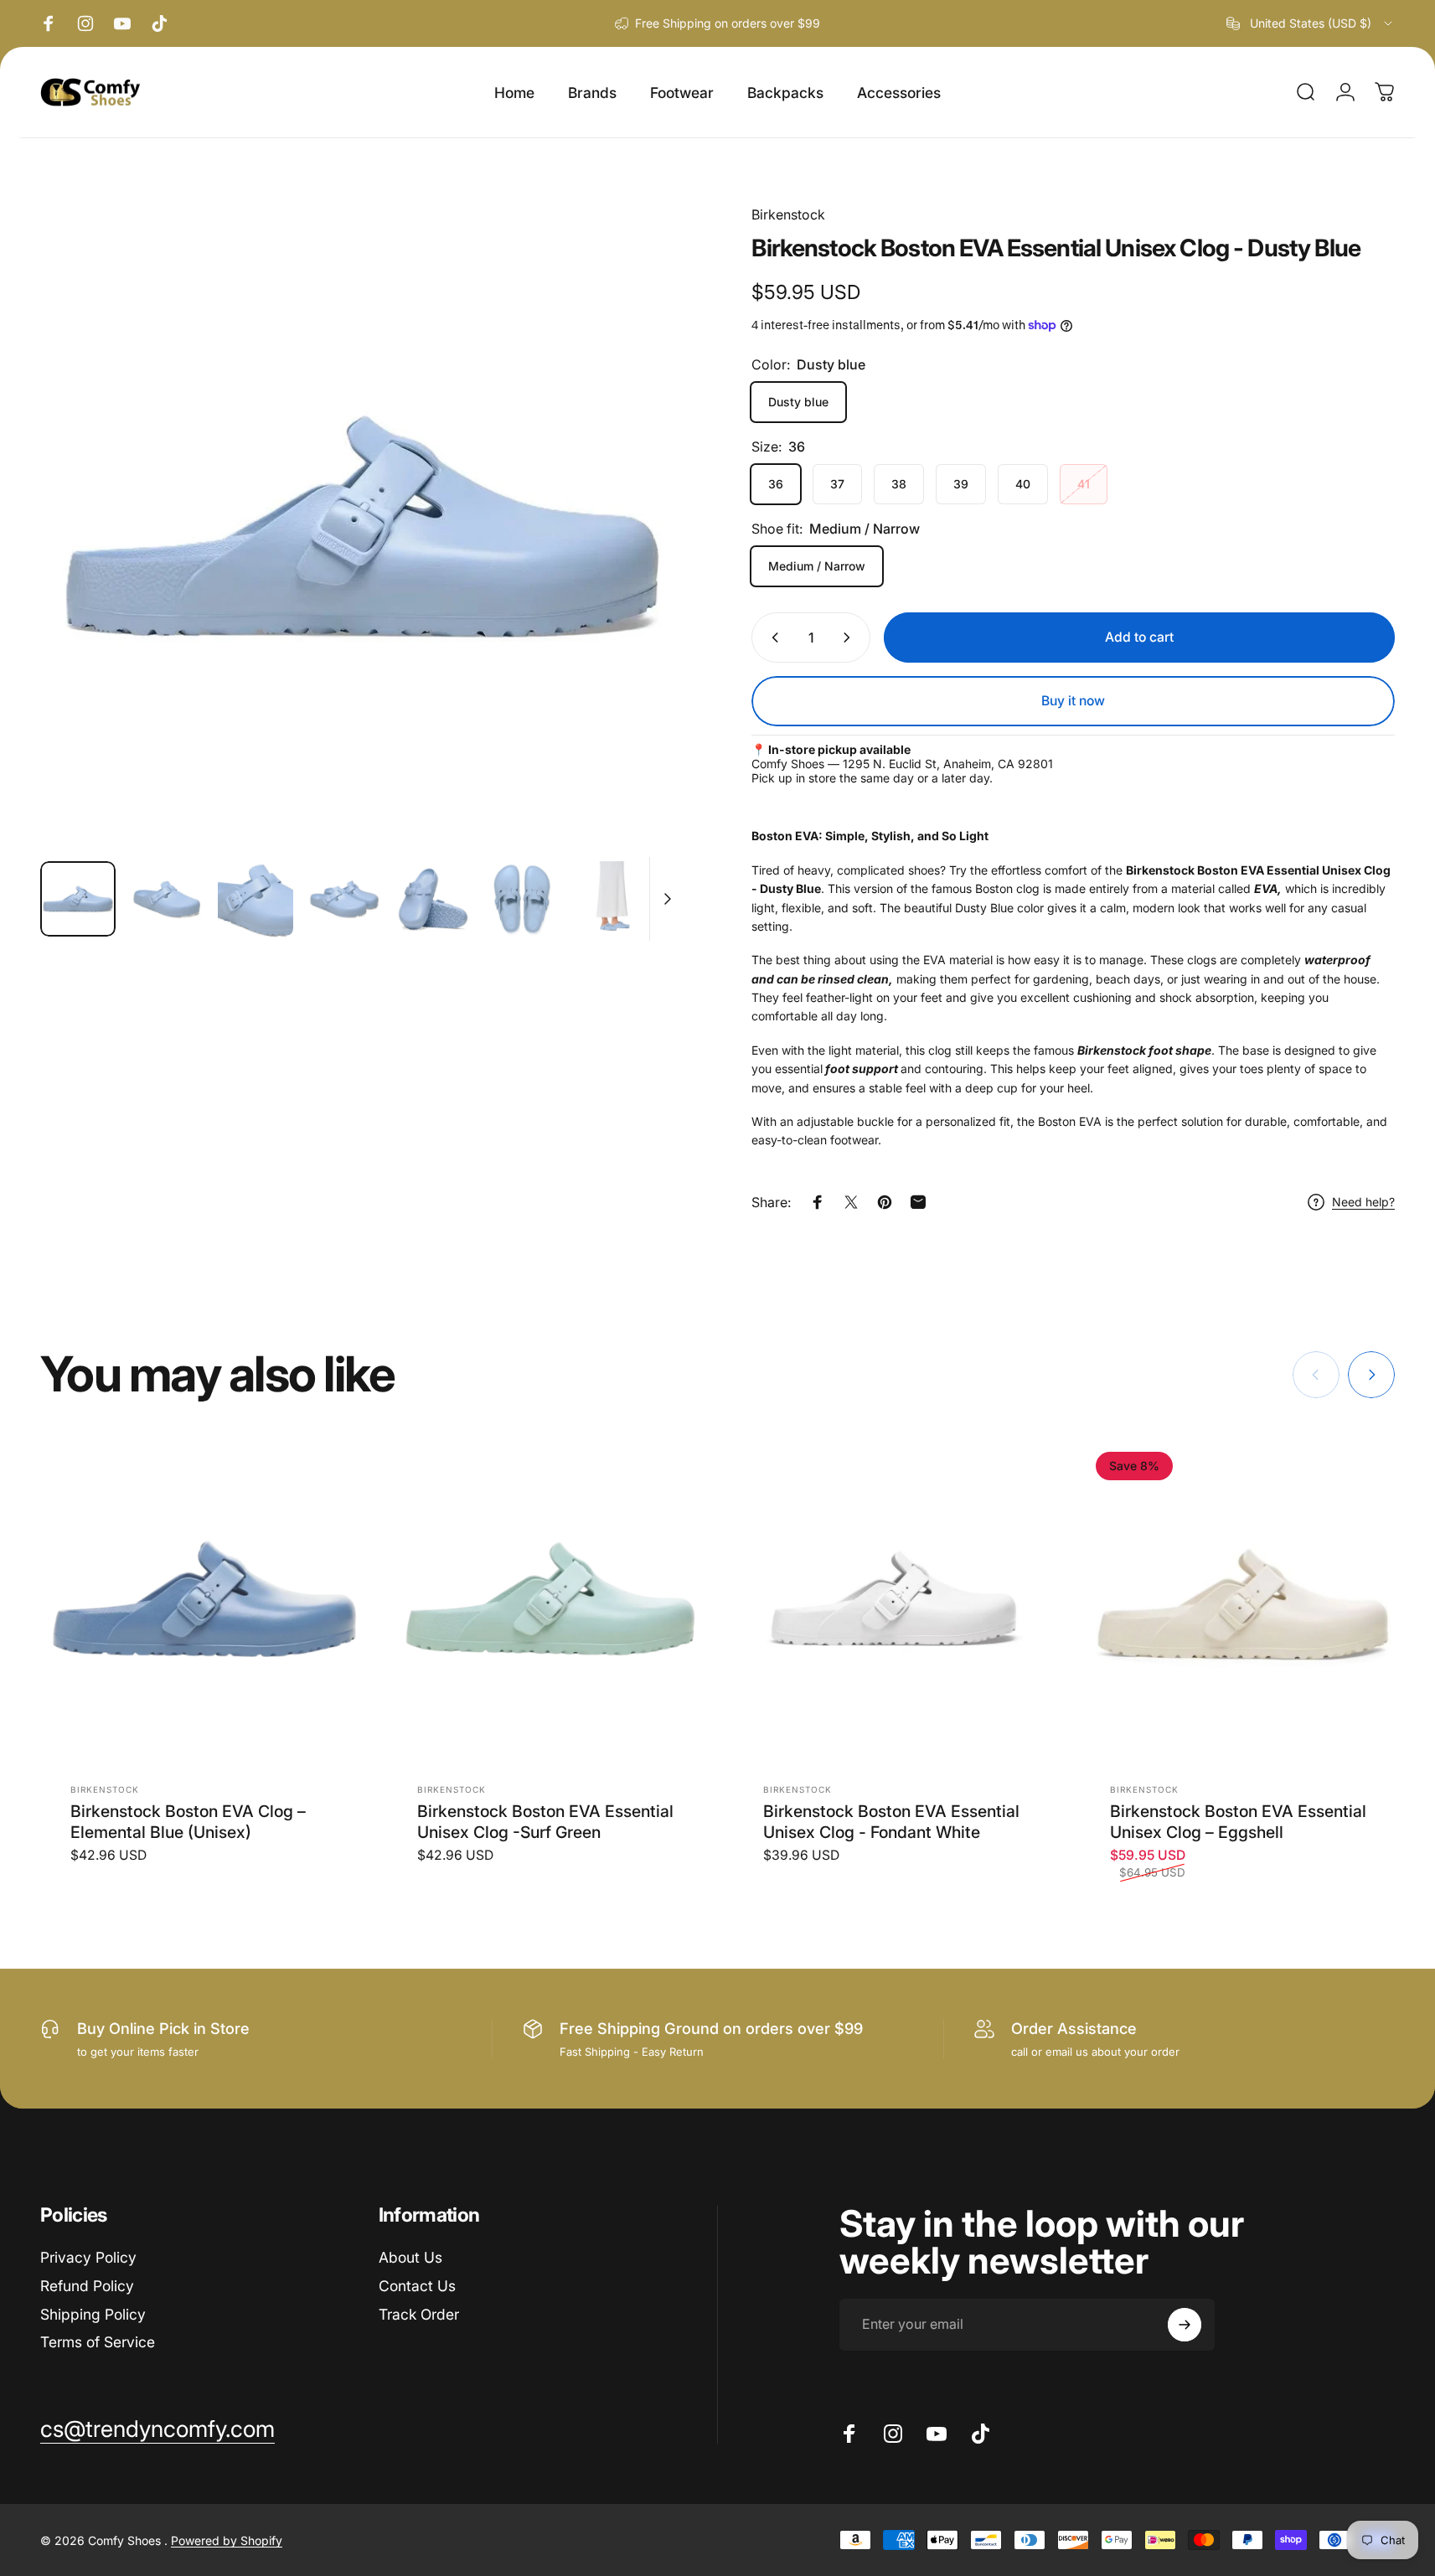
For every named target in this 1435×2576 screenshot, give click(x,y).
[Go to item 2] (167, 899)
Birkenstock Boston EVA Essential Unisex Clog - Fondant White (891, 1821)
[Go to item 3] (256, 899)
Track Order (419, 2314)
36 (776, 484)
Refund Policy (87, 2286)
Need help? (1363, 1202)
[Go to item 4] (344, 899)
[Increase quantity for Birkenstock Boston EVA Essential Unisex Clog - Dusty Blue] (850, 638)
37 (837, 484)
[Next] (640, 562)
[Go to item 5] (433, 899)
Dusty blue (798, 402)
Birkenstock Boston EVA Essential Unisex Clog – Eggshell (1238, 1821)
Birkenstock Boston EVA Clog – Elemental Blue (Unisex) (188, 1821)
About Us (410, 2257)
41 (1084, 484)
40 (1023, 484)
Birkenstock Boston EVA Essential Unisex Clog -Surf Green (545, 1821)
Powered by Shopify (227, 2540)
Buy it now (1073, 701)
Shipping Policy (93, 2314)
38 (899, 484)
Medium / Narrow (817, 566)
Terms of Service (98, 2342)
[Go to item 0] (78, 899)
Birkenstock (788, 214)
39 (961, 484)
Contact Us (417, 2286)
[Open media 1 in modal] (362, 526)
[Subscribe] (1185, 2325)
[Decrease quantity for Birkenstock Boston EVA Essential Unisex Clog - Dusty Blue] (772, 638)
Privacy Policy (88, 2257)
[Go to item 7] (611, 899)
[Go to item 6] (522, 899)
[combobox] (1311, 23)
